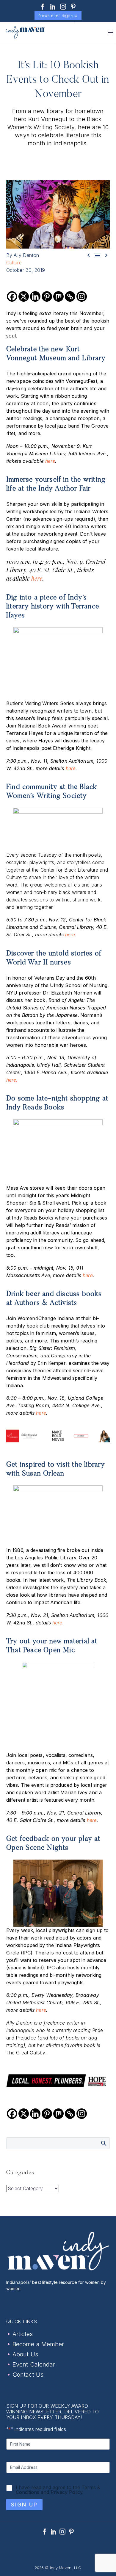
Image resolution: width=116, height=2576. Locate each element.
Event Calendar (34, 2364)
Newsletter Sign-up (58, 15)
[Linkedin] (35, 296)
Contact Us (28, 2375)
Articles (23, 2334)
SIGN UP (24, 2505)
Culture (14, 263)
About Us (25, 2354)
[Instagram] (63, 7)
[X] (24, 296)
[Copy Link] (70, 296)
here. (12, 1080)
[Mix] (58, 296)
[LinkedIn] (53, 7)
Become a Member (38, 2344)
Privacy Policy (66, 2492)
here (50, 461)
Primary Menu (111, 33)
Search (103, 2143)
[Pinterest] (73, 7)
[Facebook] (43, 7)
